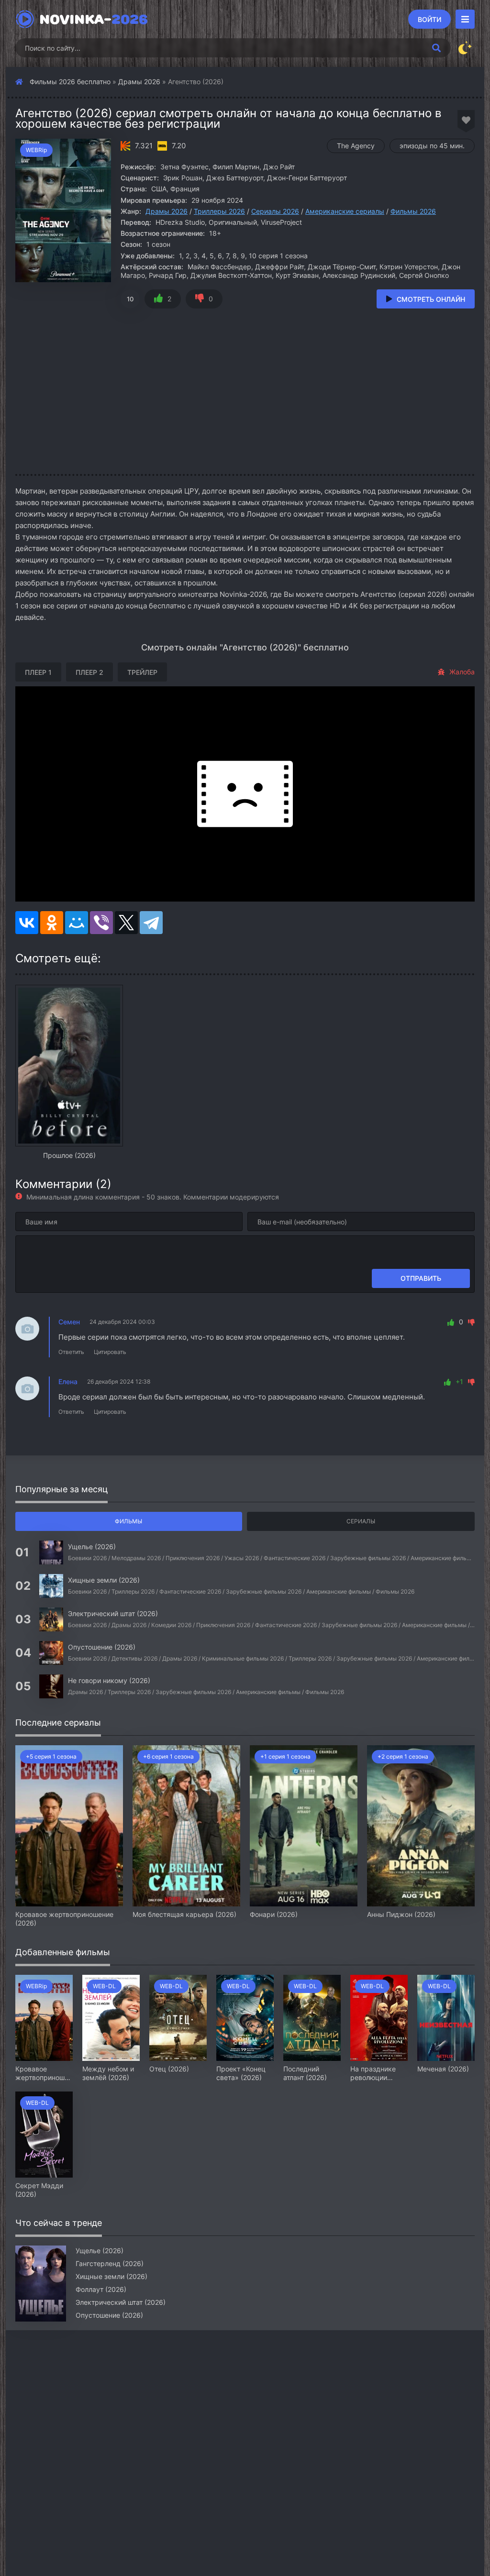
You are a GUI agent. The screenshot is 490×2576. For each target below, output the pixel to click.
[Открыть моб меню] (465, 19)
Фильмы (128, 1521)
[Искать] (436, 48)
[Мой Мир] (77, 923)
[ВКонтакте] (27, 923)
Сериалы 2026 (275, 211)
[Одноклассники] (52, 923)
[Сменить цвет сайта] (465, 48)
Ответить (71, 1352)
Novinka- (94, 19)
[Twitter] (126, 923)
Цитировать (110, 1352)
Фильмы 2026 (413, 211)
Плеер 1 (38, 672)
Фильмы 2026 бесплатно (70, 82)
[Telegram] (151, 923)
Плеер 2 (89, 672)
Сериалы (361, 1521)
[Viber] (101, 923)
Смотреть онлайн (431, 299)
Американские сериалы (345, 211)
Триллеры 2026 (219, 211)
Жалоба (462, 672)
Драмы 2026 (139, 82)
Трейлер (142, 672)
